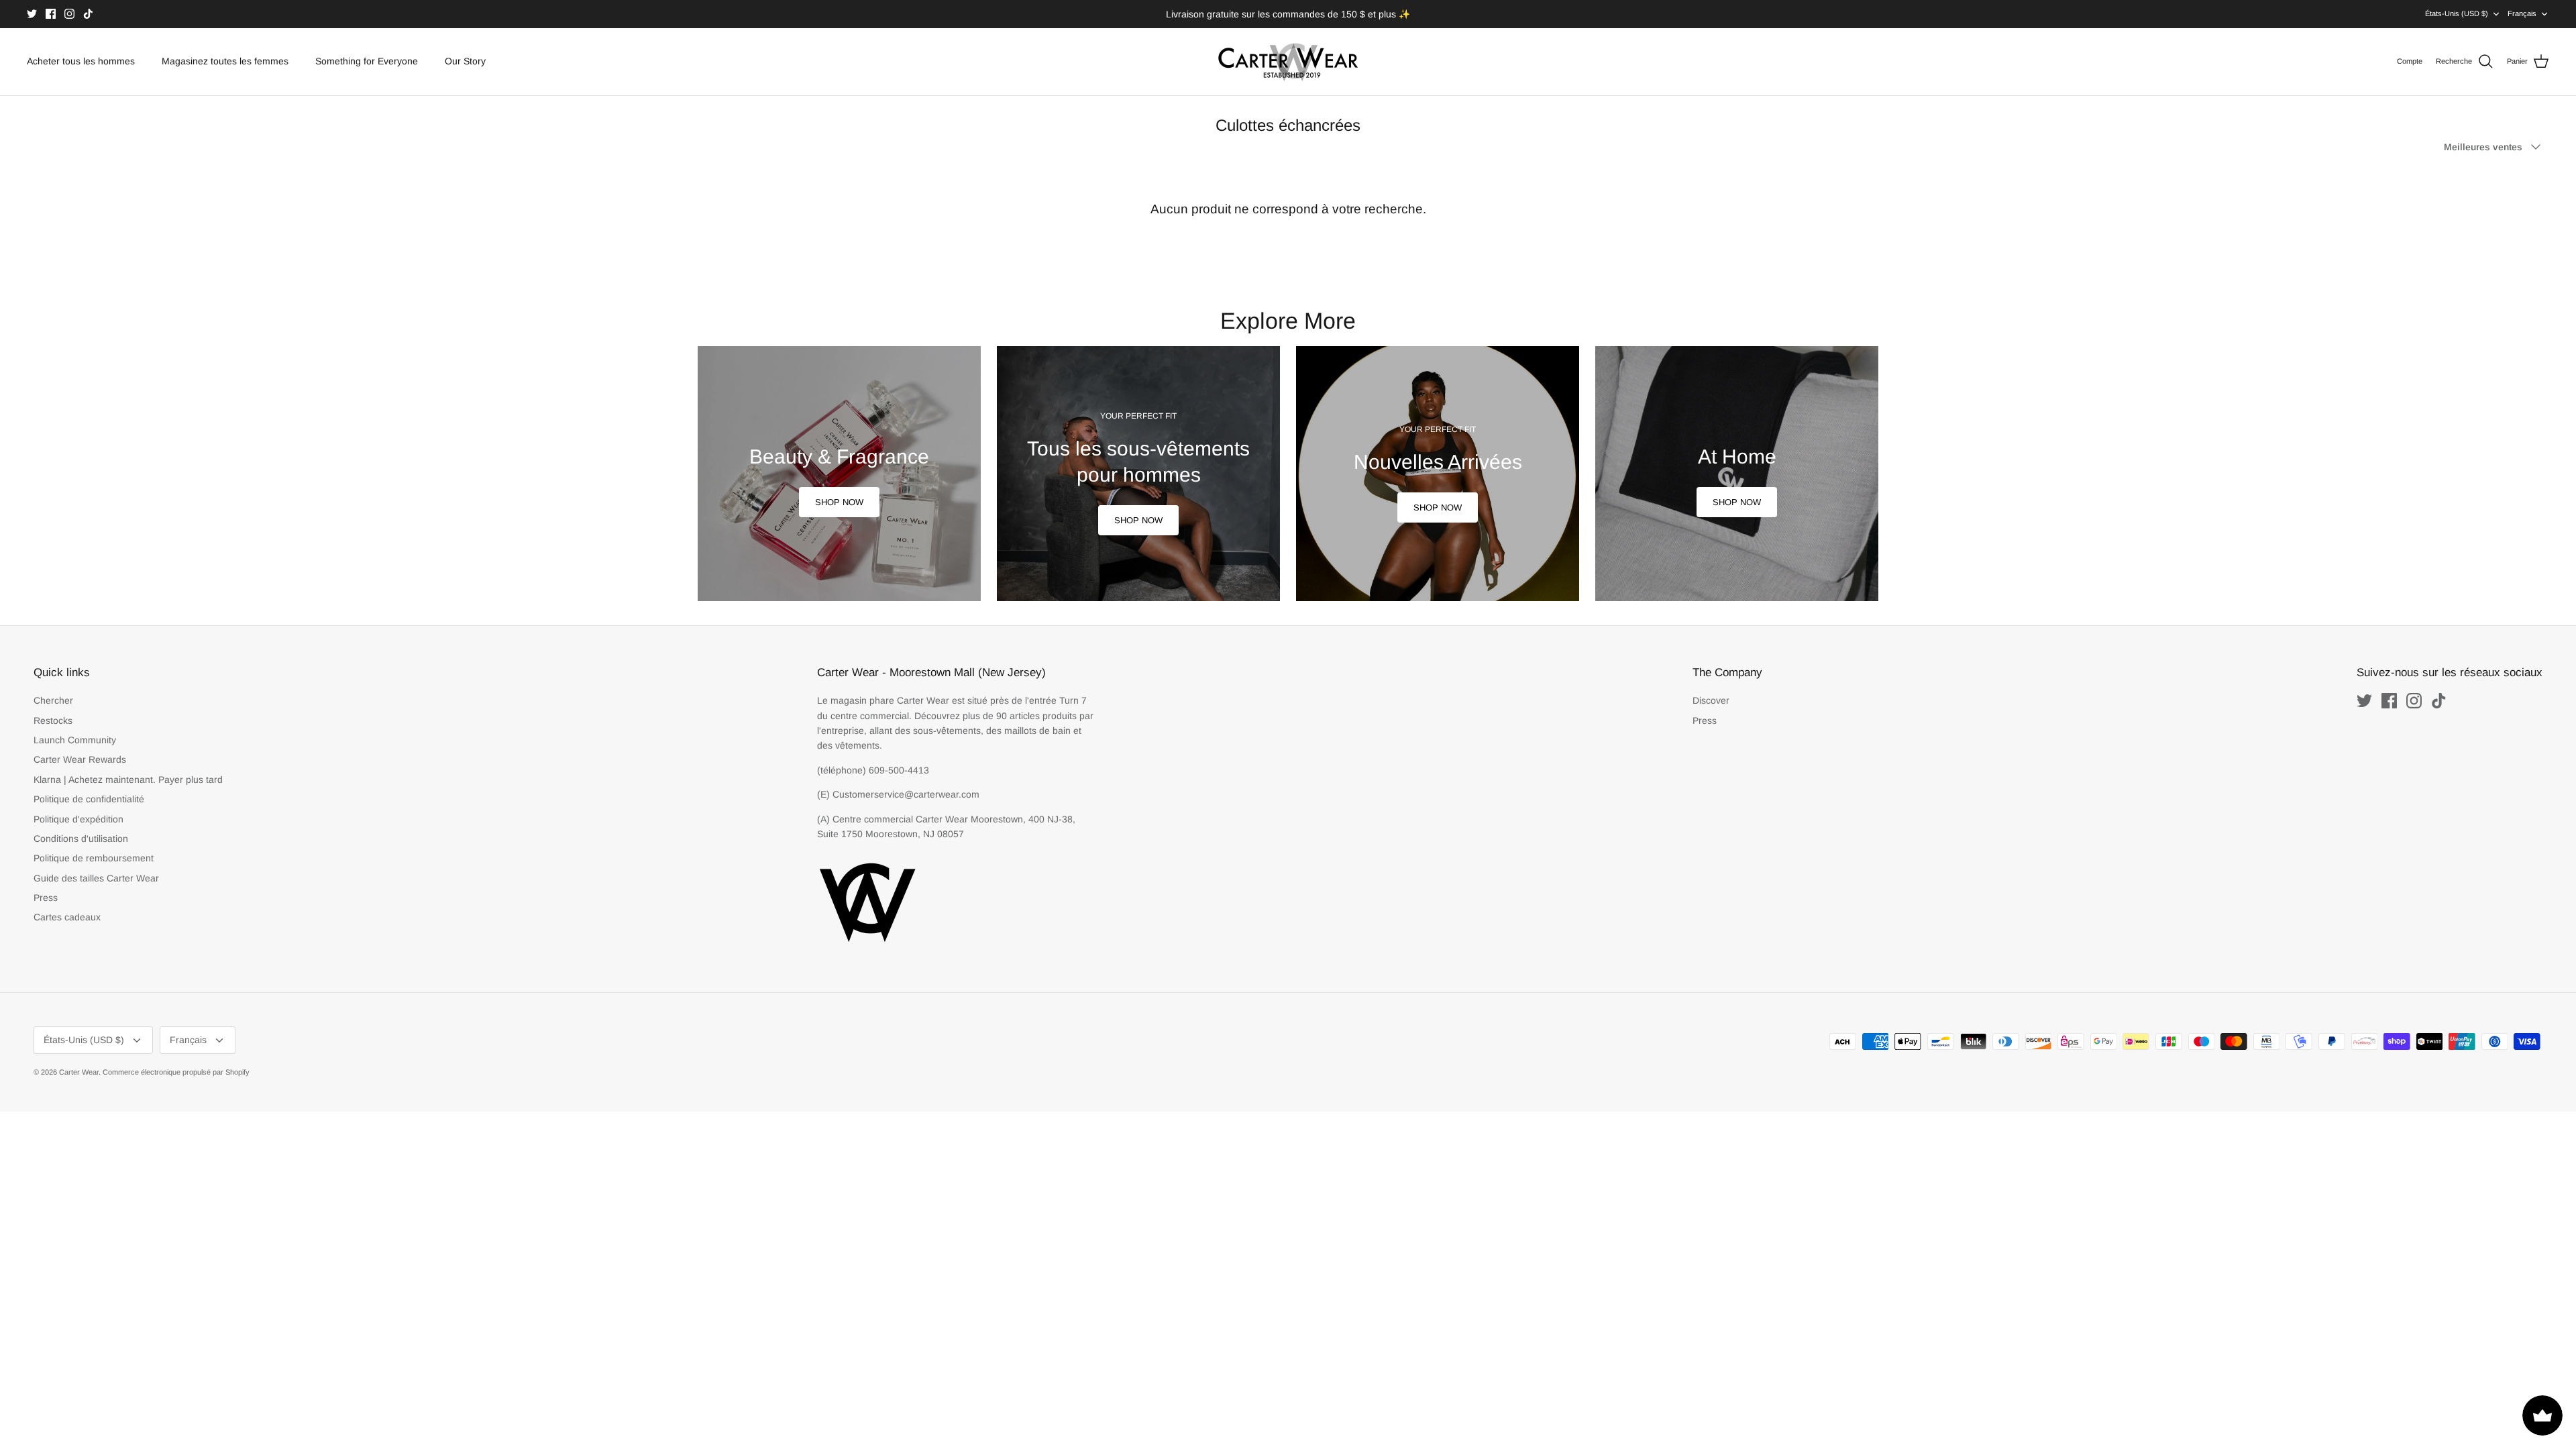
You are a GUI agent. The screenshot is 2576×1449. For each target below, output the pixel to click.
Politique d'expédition (78, 819)
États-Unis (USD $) (2457, 13)
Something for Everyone (367, 61)
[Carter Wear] (1288, 62)
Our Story (465, 61)
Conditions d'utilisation (81, 839)
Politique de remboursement (94, 858)
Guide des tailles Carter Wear (96, 878)
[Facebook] (51, 14)
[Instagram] (69, 14)
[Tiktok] (88, 14)
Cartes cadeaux (67, 917)
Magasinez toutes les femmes (225, 61)
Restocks (53, 720)
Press (46, 898)
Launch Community (75, 740)
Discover (1711, 700)
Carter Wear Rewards (80, 759)
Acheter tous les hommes (81, 61)
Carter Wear (79, 1072)
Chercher (53, 700)
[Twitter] (32, 14)
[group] (839, 474)
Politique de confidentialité (89, 799)
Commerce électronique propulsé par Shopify (176, 1072)
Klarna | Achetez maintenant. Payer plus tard (128, 780)
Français (2522, 13)
